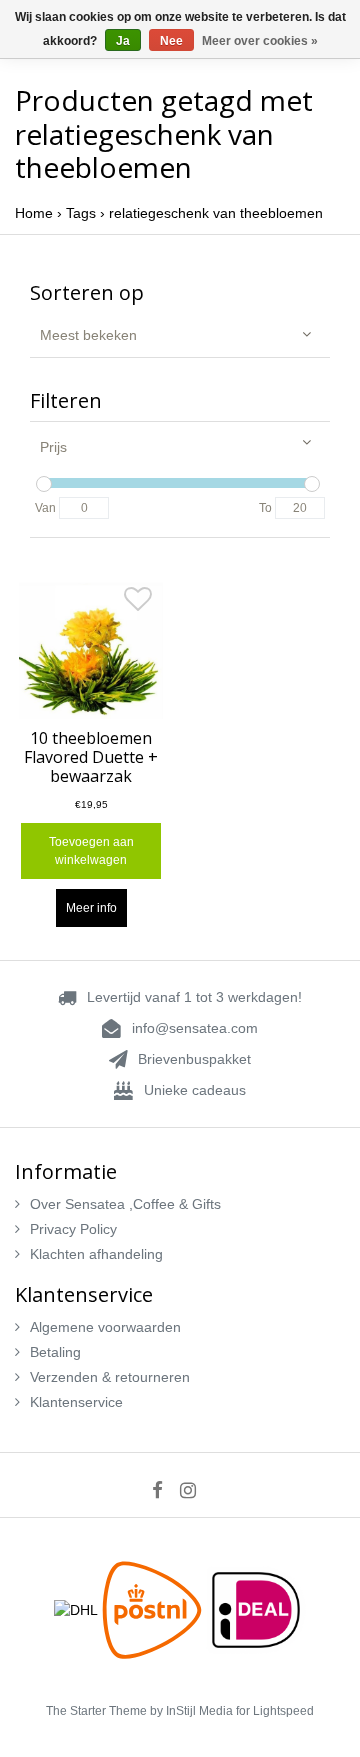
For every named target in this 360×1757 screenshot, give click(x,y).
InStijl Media (199, 1711)
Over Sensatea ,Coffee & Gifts (125, 1204)
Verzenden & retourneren (110, 1377)
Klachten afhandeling (96, 1254)
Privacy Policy (73, 1229)
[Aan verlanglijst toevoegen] (138, 604)
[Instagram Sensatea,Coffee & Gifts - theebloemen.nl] (194, 1490)
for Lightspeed (275, 1711)
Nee (171, 41)
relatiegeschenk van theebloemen (216, 213)
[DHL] (78, 1609)
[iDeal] (256, 1609)
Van (45, 508)
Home (34, 213)
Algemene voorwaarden (105, 1327)
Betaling (55, 1352)
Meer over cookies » (260, 41)
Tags (81, 213)
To (265, 508)
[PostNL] (154, 1609)
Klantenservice (76, 1402)
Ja (123, 41)
